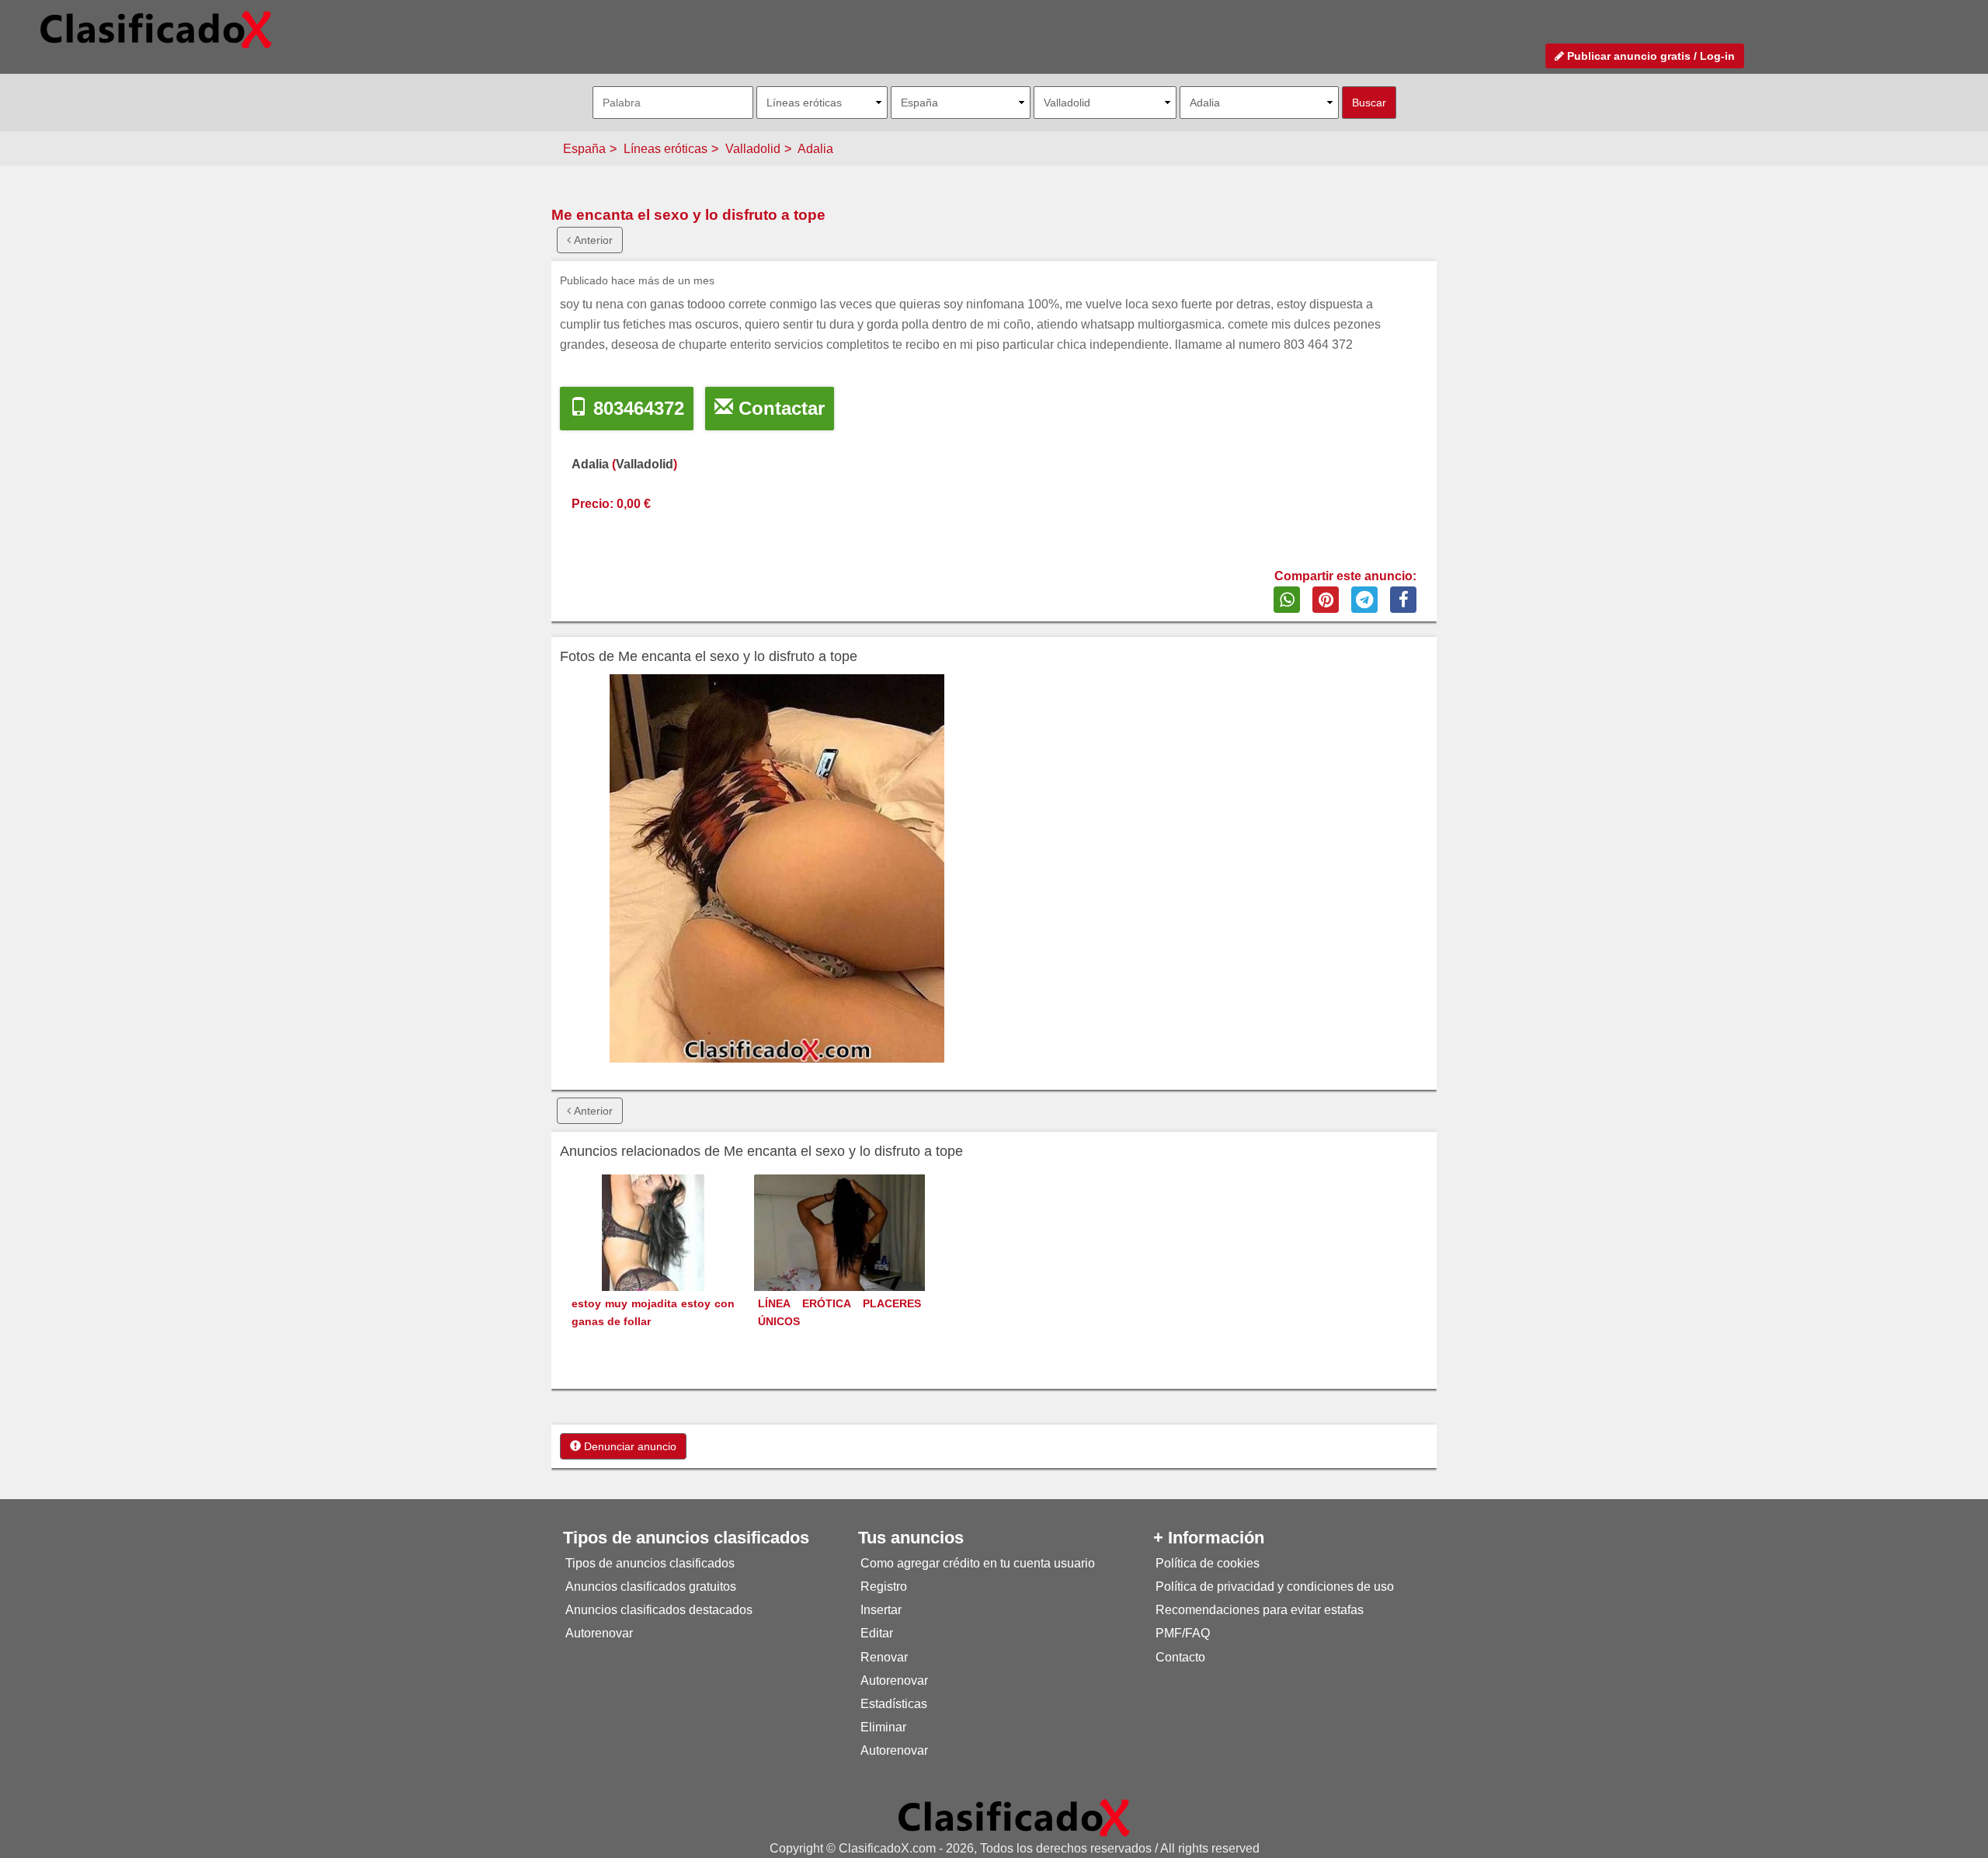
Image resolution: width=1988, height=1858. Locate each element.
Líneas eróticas (666, 149)
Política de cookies (1208, 1563)
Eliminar (883, 1727)
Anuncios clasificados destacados (659, 1610)
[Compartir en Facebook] (1403, 600)
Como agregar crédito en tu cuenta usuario (978, 1563)
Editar (877, 1633)
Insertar (881, 1610)
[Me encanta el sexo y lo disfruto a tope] (777, 868)
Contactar (779, 408)
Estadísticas (894, 1704)
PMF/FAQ (1183, 1633)
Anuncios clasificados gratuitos (651, 1587)
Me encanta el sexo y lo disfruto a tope (688, 215)
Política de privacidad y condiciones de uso (1275, 1587)
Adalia (815, 149)
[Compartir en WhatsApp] (1287, 600)
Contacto (1180, 1657)
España (584, 149)
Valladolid (753, 149)
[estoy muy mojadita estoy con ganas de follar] (653, 1261)
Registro (884, 1587)
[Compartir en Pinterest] (1326, 600)
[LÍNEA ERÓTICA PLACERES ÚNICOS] (839, 1259)
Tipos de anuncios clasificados (650, 1563)
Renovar (884, 1657)
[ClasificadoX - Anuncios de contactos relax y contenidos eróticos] (1014, 1817)
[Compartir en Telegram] (1364, 600)
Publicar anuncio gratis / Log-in (1649, 56)
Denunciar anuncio (629, 1446)
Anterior (592, 240)
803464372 (636, 408)
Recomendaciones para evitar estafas (1260, 1610)
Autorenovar (599, 1633)
